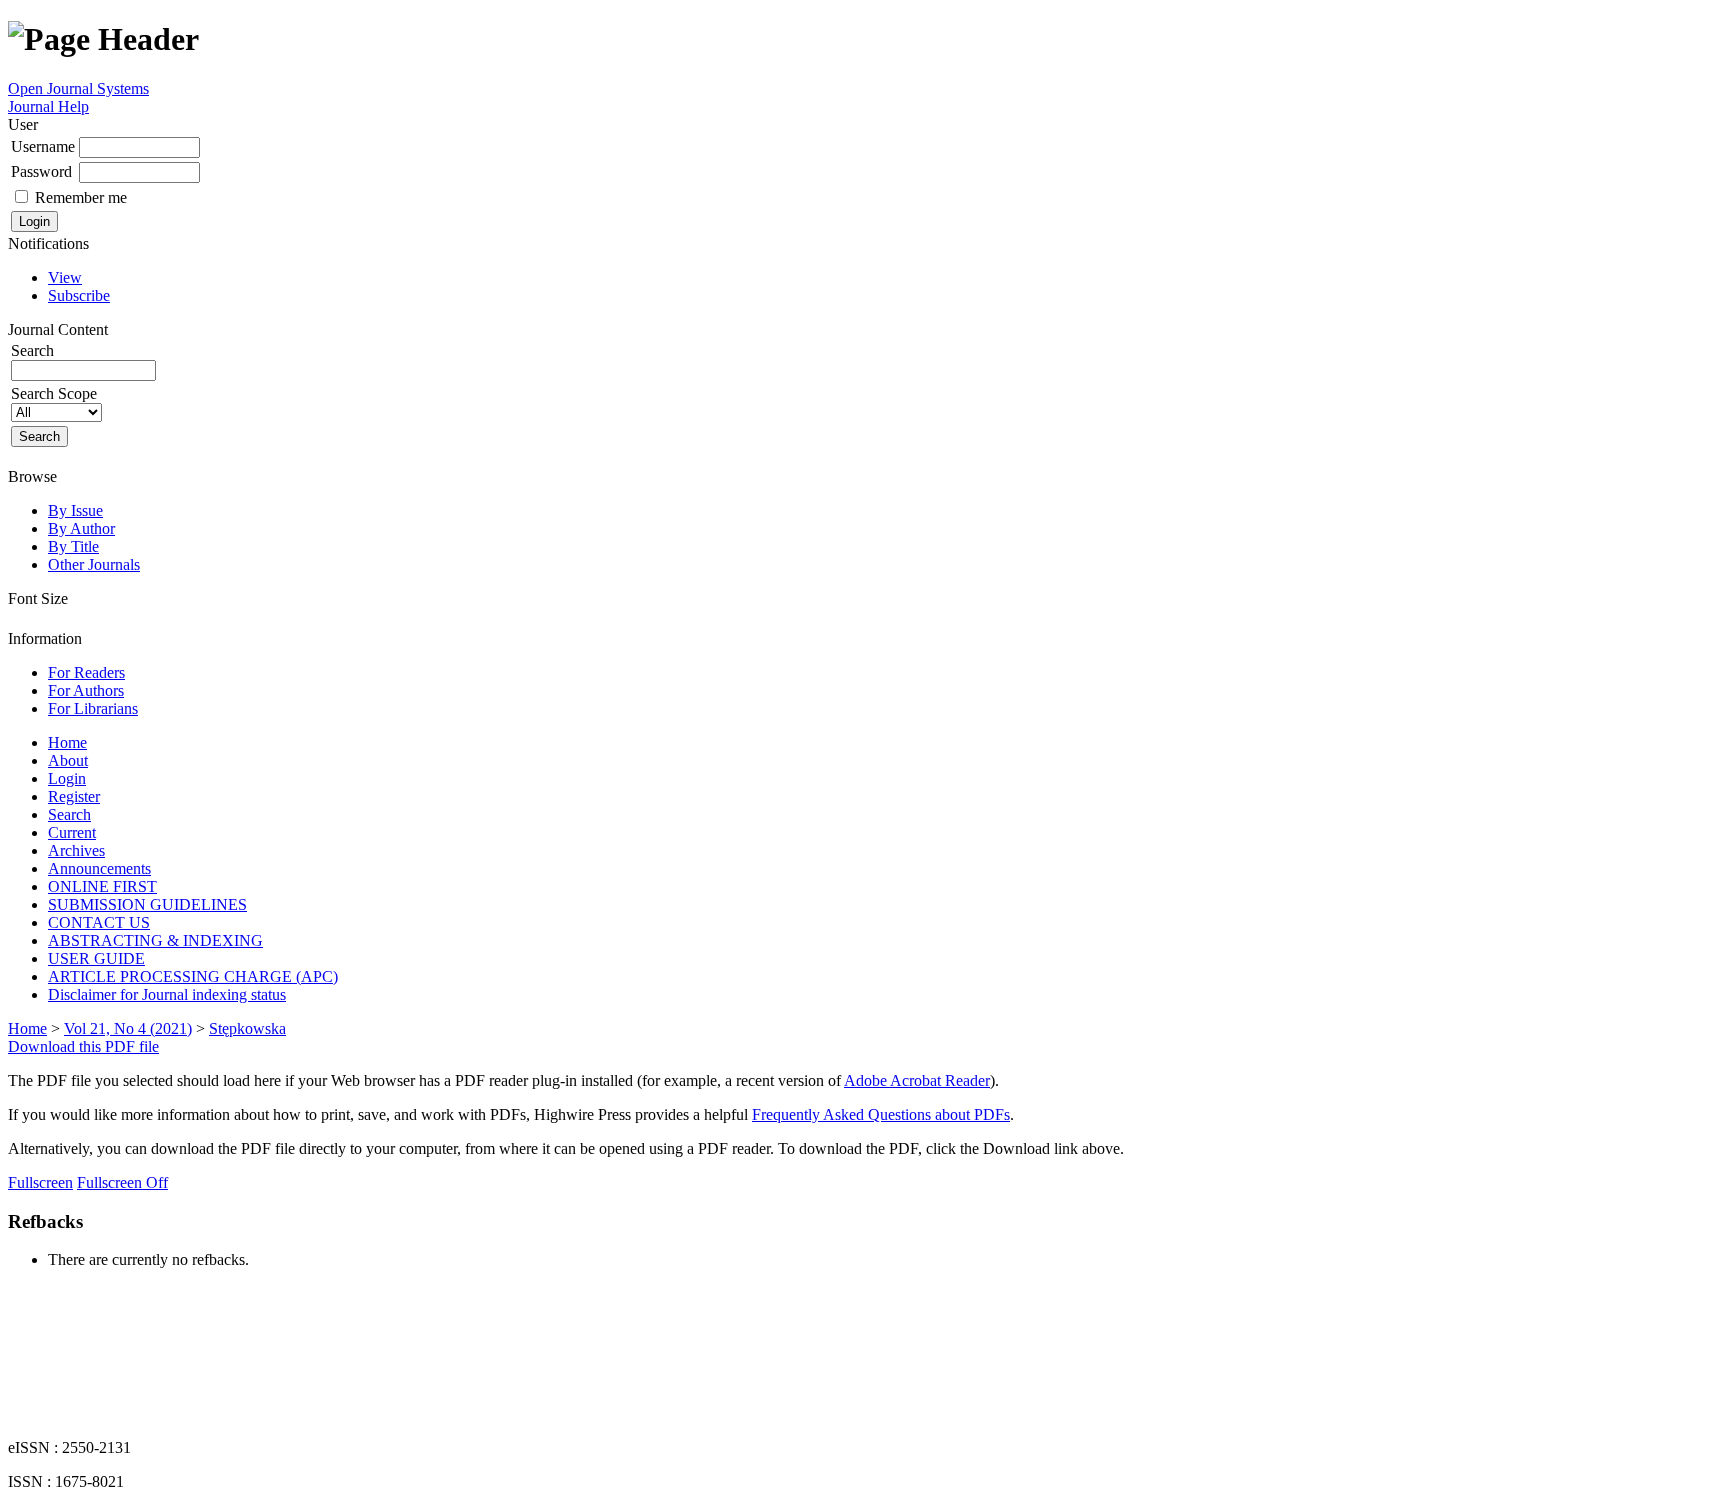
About (68, 760)
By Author (81, 528)
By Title (73, 546)
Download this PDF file (83, 1046)
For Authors (86, 690)
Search (69, 814)
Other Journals (94, 564)
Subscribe (79, 295)
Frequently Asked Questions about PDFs (881, 1114)
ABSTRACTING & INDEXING (155, 940)
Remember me (81, 197)
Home (67, 742)
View (65, 277)
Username (43, 146)
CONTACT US (99, 922)
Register (74, 796)
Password (41, 171)
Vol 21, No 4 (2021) (128, 1028)
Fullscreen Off (122, 1182)
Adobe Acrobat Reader (917, 1080)
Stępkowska (247, 1028)
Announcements (99, 868)
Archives (76, 850)
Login (67, 778)
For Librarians (93, 708)
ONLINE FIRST (102, 886)
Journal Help (48, 106)
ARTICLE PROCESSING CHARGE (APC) (193, 976)
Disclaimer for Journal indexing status (167, 994)
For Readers (86, 672)
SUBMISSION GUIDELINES (147, 904)
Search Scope (54, 393)
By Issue (75, 510)
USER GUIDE (96, 958)
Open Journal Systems (78, 88)
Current (72, 832)
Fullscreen (40, 1182)
